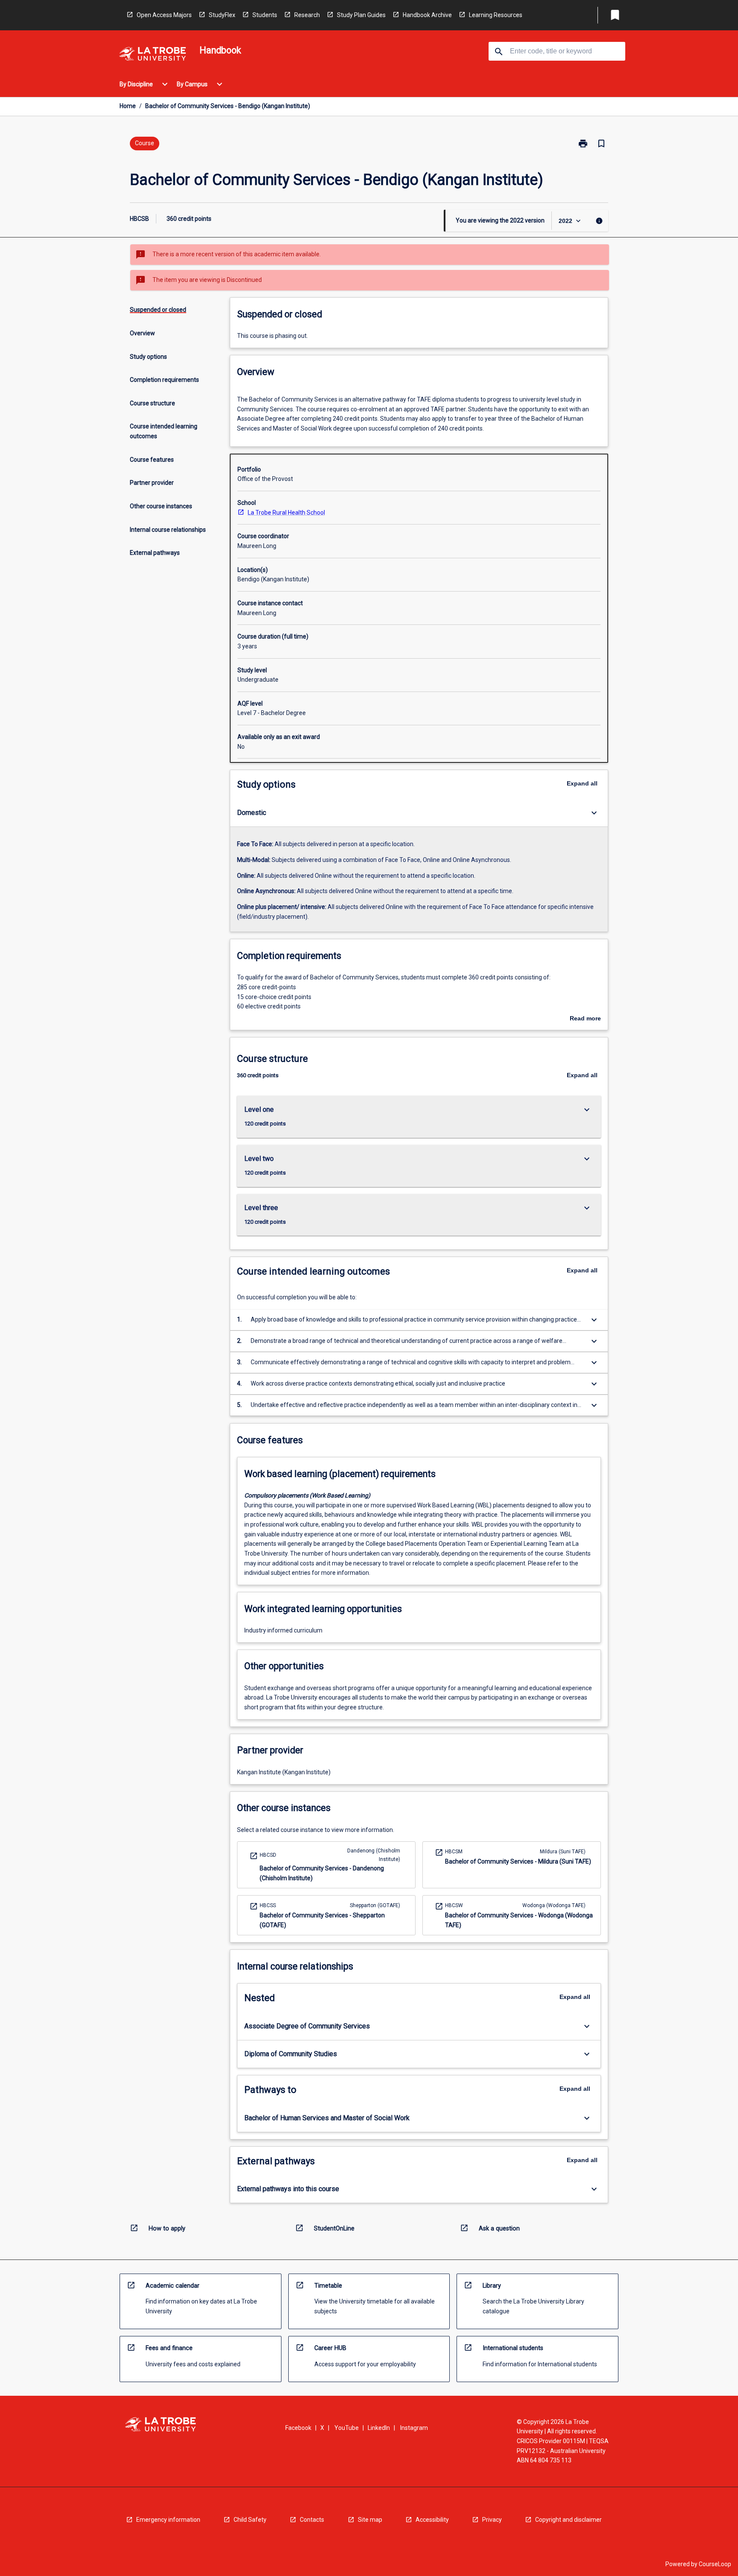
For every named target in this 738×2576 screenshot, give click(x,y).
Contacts (312, 2520)
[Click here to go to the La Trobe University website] (152, 55)
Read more (585, 1019)
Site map (370, 2520)
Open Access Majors (164, 15)
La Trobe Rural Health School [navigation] (286, 513)
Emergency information (168, 2520)
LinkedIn (379, 2428)
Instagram (414, 2428)
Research (307, 15)
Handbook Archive (427, 15)
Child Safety (250, 2520)
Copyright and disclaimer (568, 2520)
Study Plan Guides (361, 15)
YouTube (347, 2428)
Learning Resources (496, 15)
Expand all (582, 783)
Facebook (298, 2428)
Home (128, 106)
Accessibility (432, 2520)
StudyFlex (222, 15)
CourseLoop (715, 2564)
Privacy (492, 2520)
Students (265, 15)
